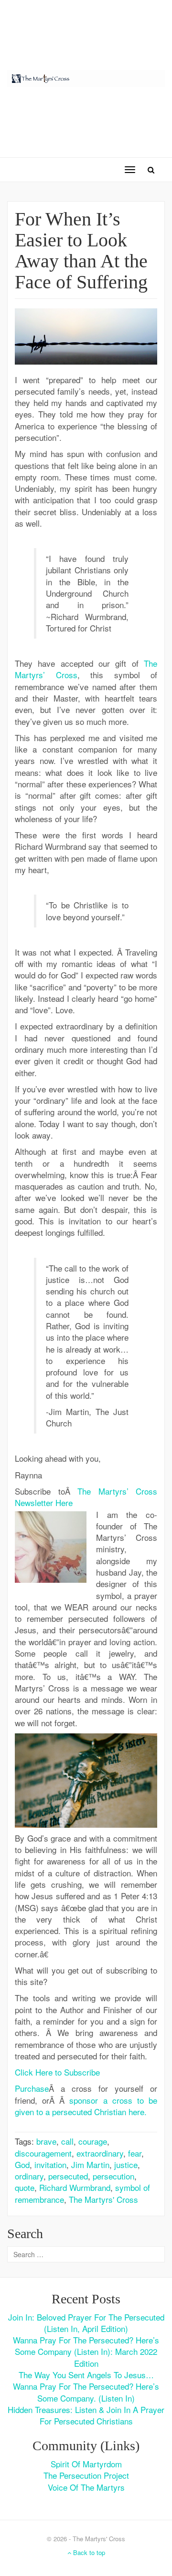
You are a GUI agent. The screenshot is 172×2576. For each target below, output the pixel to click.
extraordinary (100, 2153)
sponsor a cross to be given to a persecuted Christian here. (86, 2106)
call (67, 2141)
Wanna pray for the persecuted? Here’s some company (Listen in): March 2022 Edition (86, 2352)
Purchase (32, 2088)
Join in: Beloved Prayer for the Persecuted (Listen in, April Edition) (86, 2323)
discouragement (43, 2153)
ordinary (29, 2176)
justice (126, 2164)
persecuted (68, 2176)
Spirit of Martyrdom (86, 2464)
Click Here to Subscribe (57, 2072)
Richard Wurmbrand (75, 2187)
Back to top (88, 2552)
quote (25, 2187)
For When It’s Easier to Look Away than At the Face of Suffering (81, 250)
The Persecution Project (86, 2475)
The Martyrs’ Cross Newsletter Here (86, 1497)
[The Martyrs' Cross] (86, 77)
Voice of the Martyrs (86, 2487)
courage (93, 2141)
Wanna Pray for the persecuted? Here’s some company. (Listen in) (86, 2392)
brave (46, 2141)
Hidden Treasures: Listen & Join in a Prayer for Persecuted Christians (86, 2415)
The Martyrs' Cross (103, 2199)
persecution (113, 2176)
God (22, 2164)
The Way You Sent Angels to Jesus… (86, 2375)
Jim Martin (90, 2164)
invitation (50, 2164)
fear (135, 2153)
